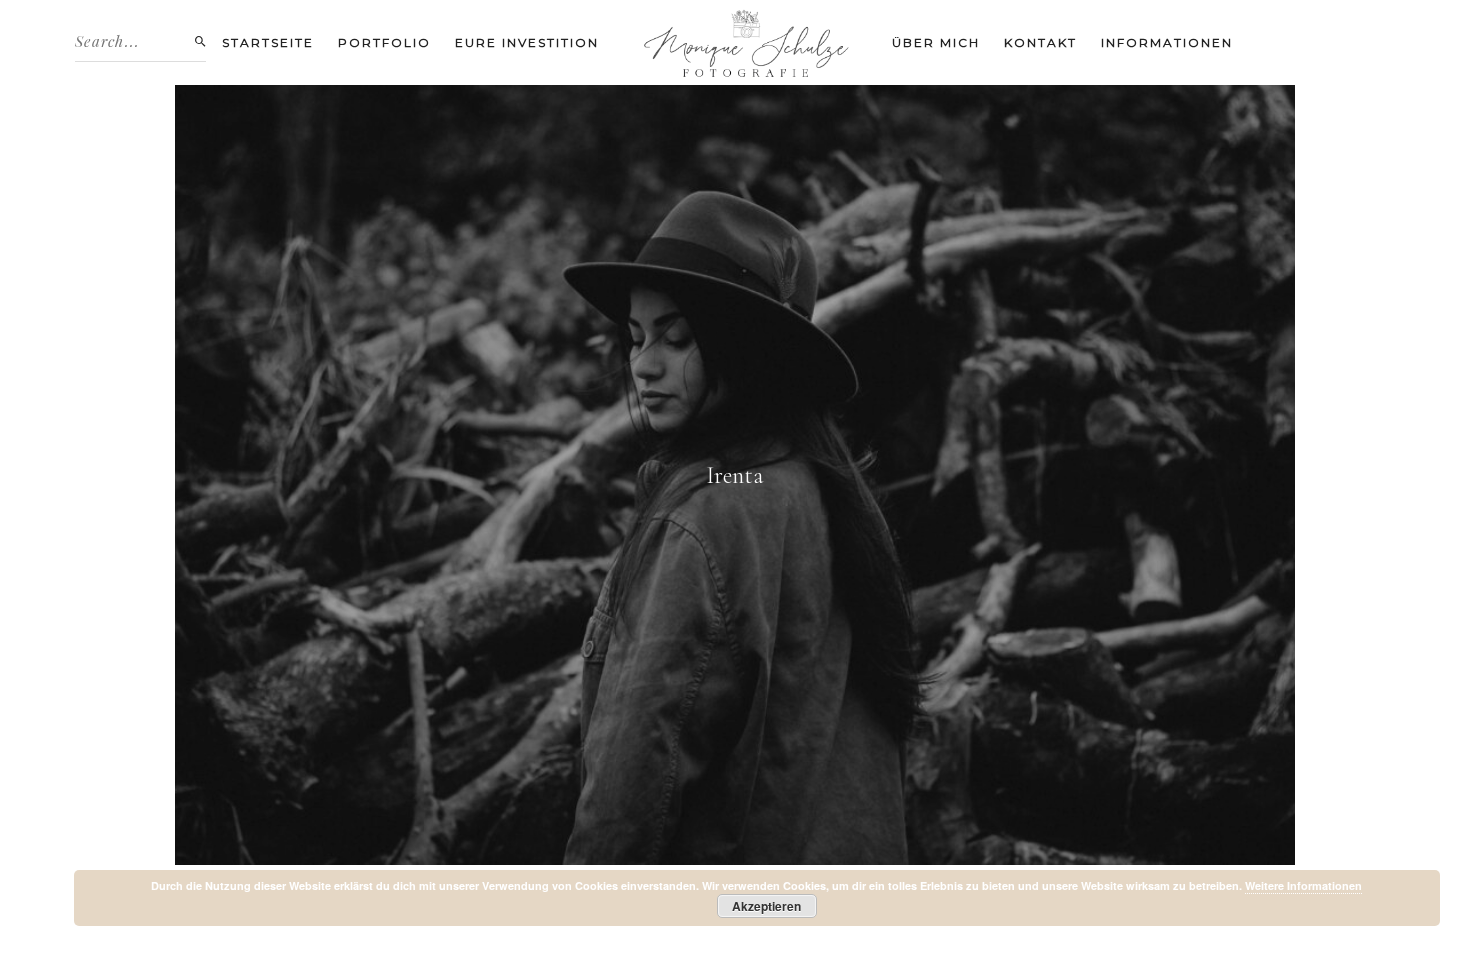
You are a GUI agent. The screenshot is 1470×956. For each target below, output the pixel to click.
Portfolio (384, 42)
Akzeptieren (766, 906)
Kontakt (1040, 42)
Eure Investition (527, 42)
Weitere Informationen (1303, 885)
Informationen (1167, 42)
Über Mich (936, 42)
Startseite (268, 42)
